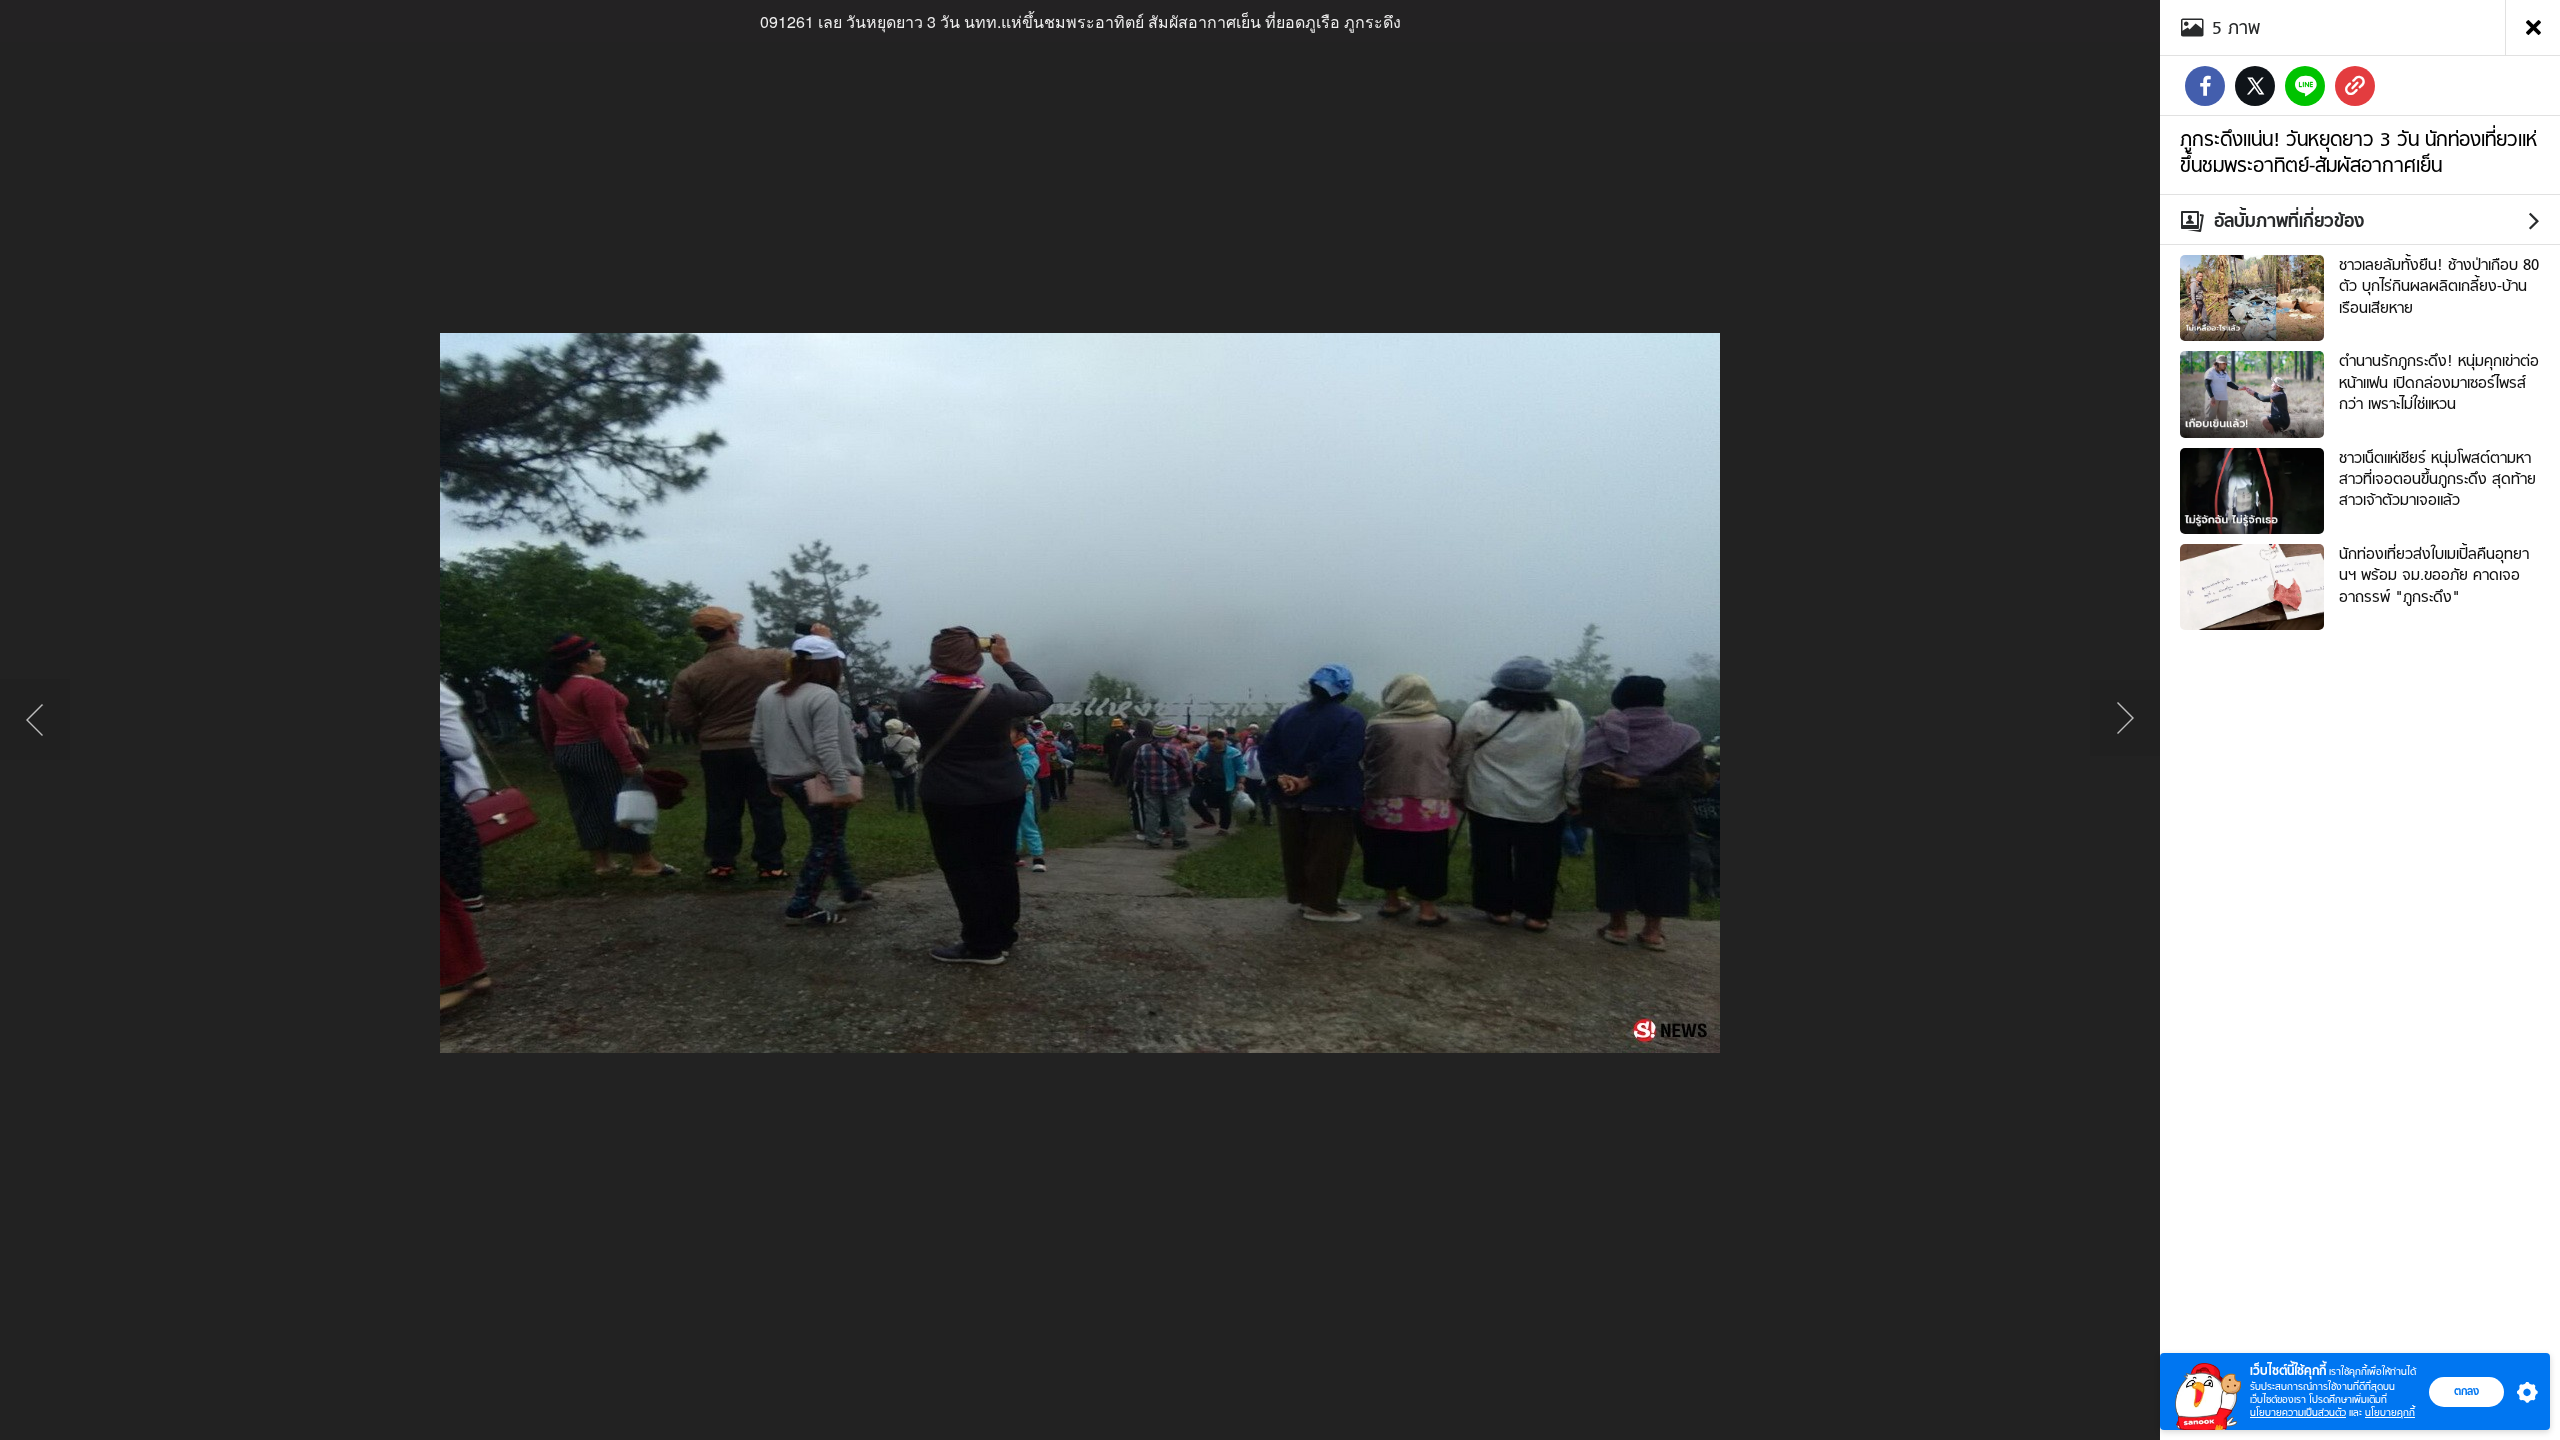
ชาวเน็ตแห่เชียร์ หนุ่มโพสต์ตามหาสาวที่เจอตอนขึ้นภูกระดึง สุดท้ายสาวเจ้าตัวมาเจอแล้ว (2437, 479)
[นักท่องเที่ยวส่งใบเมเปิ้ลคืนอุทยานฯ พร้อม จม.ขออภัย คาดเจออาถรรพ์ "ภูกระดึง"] (2252, 585)
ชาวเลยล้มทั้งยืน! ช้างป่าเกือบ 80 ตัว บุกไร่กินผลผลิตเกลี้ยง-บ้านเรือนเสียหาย (2439, 286)
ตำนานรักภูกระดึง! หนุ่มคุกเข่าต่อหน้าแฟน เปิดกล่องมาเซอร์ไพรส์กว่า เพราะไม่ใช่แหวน (2439, 382)
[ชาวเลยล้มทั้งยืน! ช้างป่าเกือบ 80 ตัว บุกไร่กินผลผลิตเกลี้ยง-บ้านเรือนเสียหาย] (2252, 296)
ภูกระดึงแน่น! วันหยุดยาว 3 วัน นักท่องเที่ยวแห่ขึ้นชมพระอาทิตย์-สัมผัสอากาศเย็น (2358, 152)
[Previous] (35, 720)
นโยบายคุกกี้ (2390, 1412)
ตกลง (2466, 1391)
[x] (2255, 86)
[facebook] (2205, 86)
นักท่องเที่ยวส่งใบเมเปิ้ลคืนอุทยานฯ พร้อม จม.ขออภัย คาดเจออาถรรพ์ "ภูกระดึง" (2434, 575)
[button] (2523, 1392)
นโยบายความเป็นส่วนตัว (2298, 1412)
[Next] (2125, 720)
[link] (2355, 86)
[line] (2305, 86)
